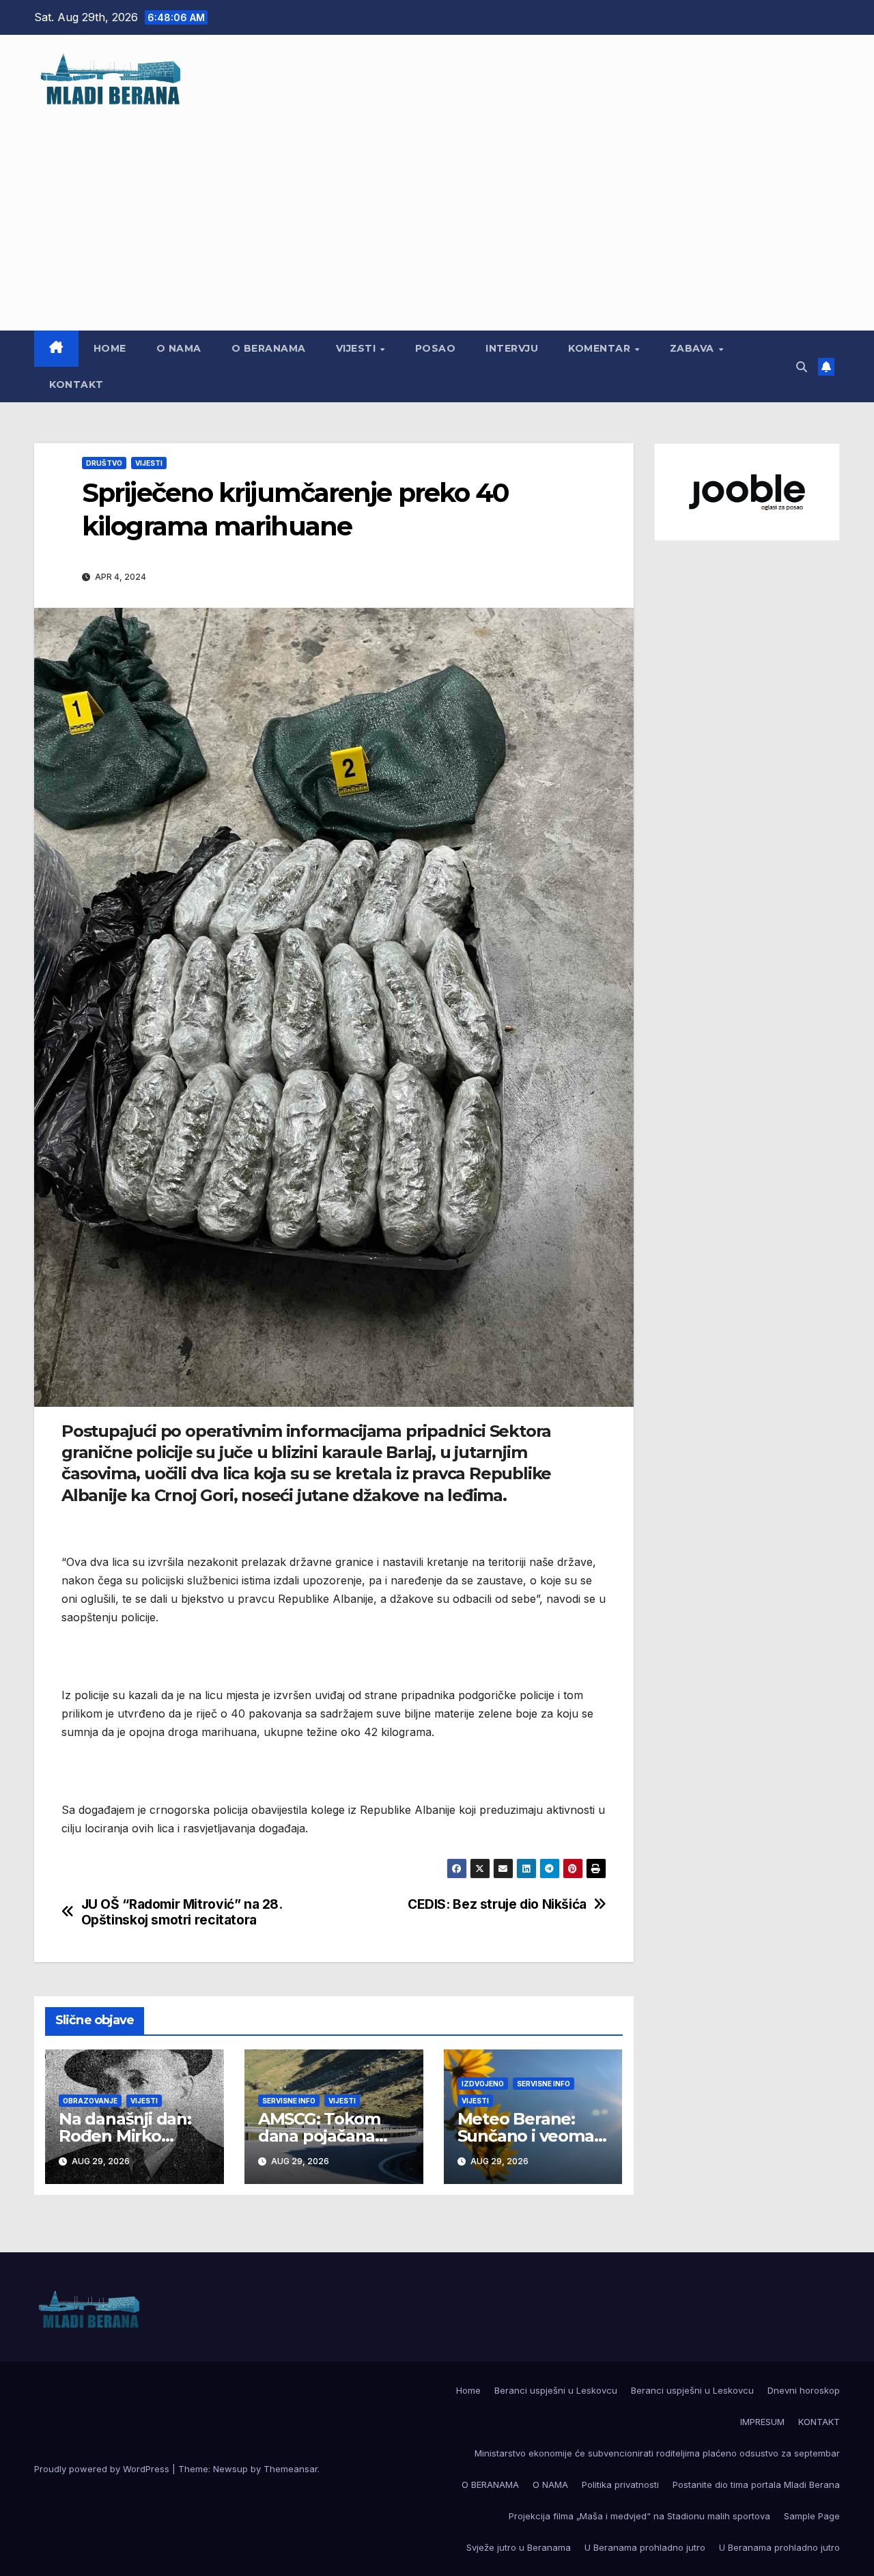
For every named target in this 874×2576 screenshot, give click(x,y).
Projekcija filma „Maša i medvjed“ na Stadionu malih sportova (639, 2516)
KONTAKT (76, 384)
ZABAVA (694, 348)
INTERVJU (512, 348)
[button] (802, 367)
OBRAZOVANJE (90, 2101)
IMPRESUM (762, 2422)
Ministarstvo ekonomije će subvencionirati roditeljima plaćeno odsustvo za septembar (657, 2453)
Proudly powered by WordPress (103, 2469)
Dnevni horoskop (804, 2390)
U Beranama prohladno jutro (645, 2547)
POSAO (436, 348)
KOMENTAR (601, 348)
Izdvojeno (483, 2084)
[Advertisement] (437, 211)
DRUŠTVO (104, 463)
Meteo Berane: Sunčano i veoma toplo (526, 2136)
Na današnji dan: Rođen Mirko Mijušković (125, 2136)
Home (110, 348)
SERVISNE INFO (289, 2101)
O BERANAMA (269, 348)
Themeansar (291, 2469)
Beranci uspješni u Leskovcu (556, 2390)
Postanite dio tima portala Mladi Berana (756, 2484)
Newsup (230, 2469)
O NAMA (179, 348)
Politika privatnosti (620, 2484)
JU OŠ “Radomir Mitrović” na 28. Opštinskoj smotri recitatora (182, 1912)
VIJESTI (357, 348)
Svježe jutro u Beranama (519, 2547)
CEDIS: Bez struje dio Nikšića (497, 1904)
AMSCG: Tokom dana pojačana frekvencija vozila (327, 2136)
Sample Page (812, 2516)
